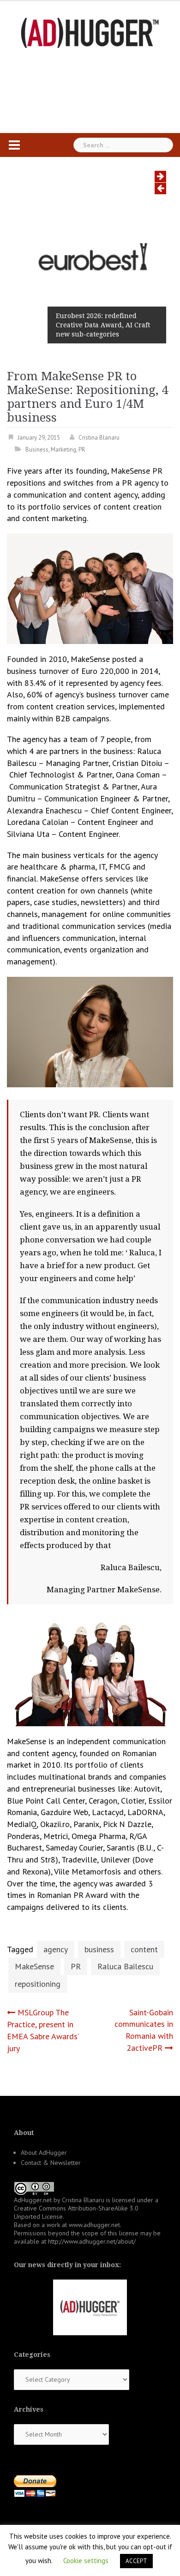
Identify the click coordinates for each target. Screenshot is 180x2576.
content (144, 1949)
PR (82, 450)
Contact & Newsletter (51, 2163)
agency (56, 1949)
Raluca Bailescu (125, 1966)
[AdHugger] (90, 32)
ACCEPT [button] (136, 2561)
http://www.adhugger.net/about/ (92, 2241)
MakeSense (34, 1966)
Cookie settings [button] (86, 2561)
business (99, 1949)
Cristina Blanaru (99, 438)
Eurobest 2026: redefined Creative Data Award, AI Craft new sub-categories (103, 325)
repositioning (38, 1984)
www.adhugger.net (94, 2225)
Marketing (63, 450)
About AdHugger (44, 2152)
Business (37, 450)
